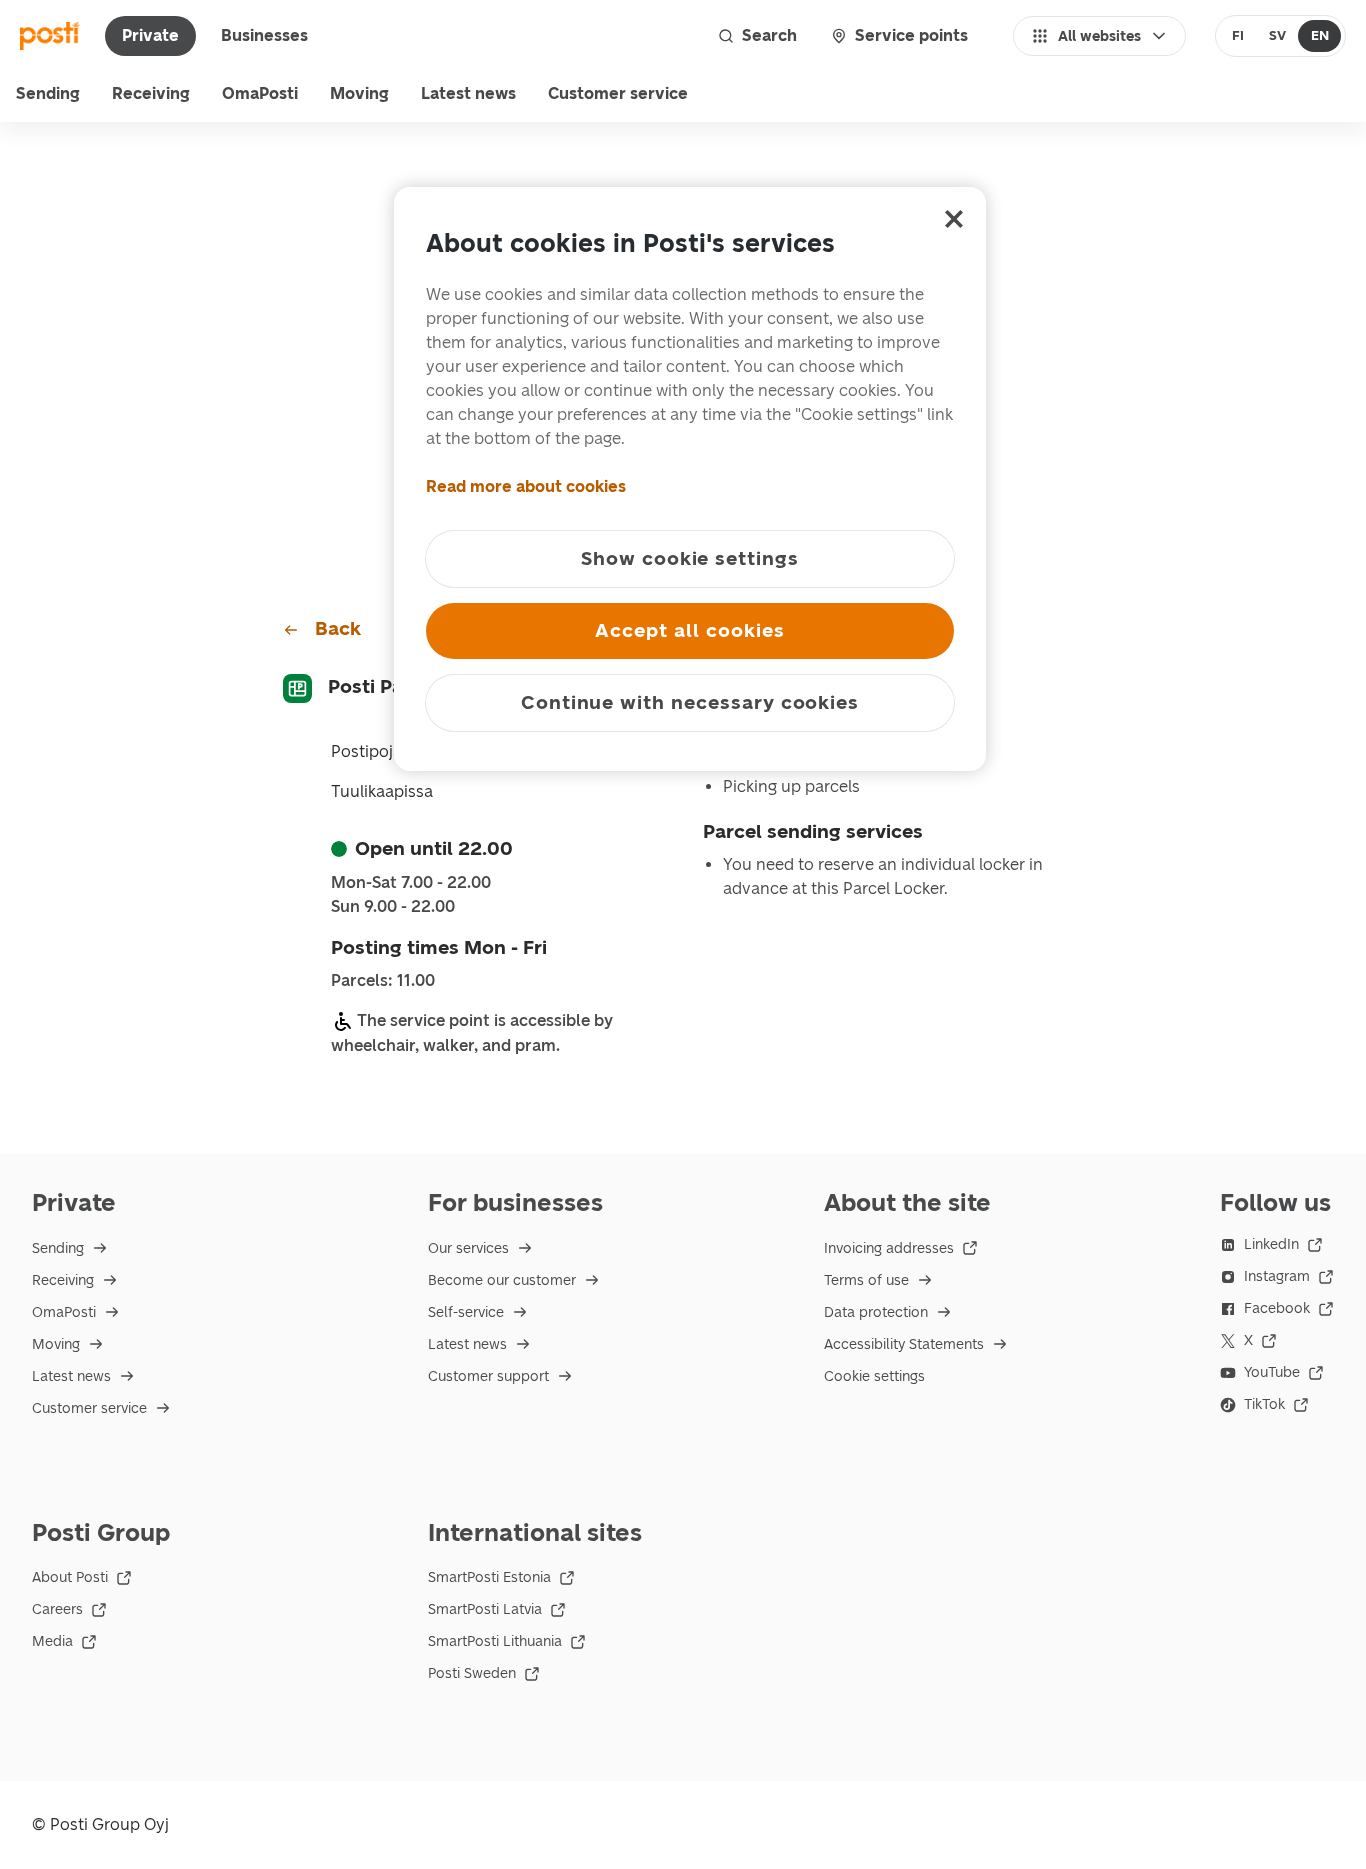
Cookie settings (874, 1376)
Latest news (468, 93)
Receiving (151, 93)
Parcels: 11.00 (383, 981)
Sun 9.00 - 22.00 (393, 907)
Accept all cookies (689, 630)
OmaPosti (260, 93)
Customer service (618, 93)
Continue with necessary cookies (690, 702)
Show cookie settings (690, 558)
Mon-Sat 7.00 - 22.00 (411, 883)
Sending (48, 93)
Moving (359, 93)
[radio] (1238, 36)
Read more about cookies (526, 486)
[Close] (954, 219)
